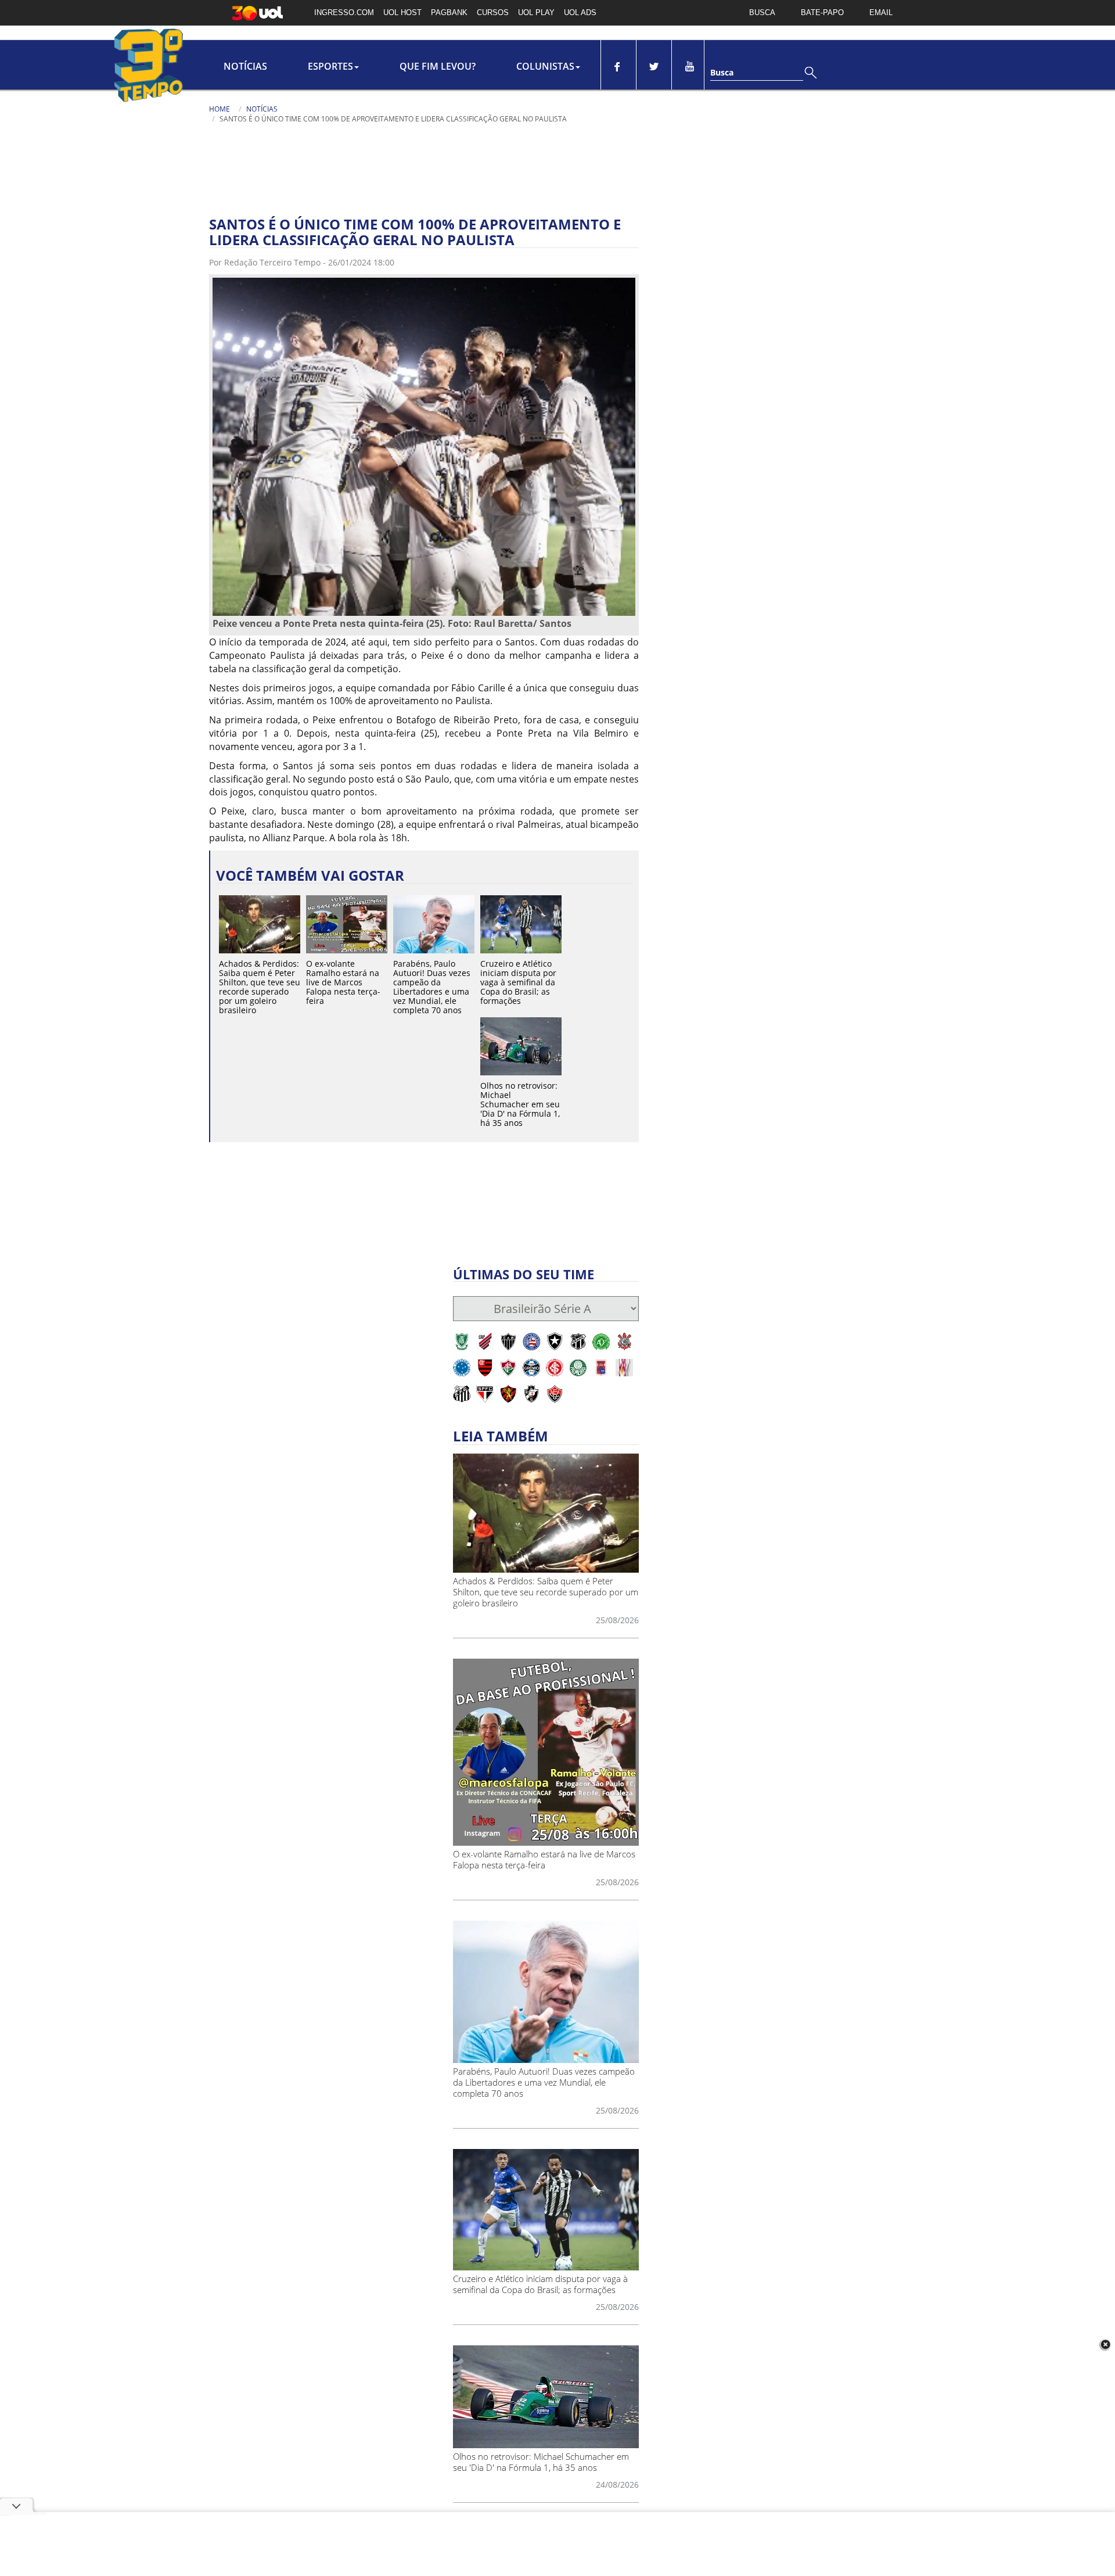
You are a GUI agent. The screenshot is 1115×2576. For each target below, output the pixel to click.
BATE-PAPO (822, 12)
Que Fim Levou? (438, 66)
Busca (722, 72)
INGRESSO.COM (344, 12)
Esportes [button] (330, 66)
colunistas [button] (545, 66)
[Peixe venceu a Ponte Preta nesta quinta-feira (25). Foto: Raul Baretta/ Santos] (424, 446)
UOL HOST (402, 12)
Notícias (245, 66)
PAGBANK (449, 12)
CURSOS (493, 12)
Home (220, 109)
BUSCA (762, 12)
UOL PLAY (536, 12)
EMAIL (881, 12)
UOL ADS (580, 12)
